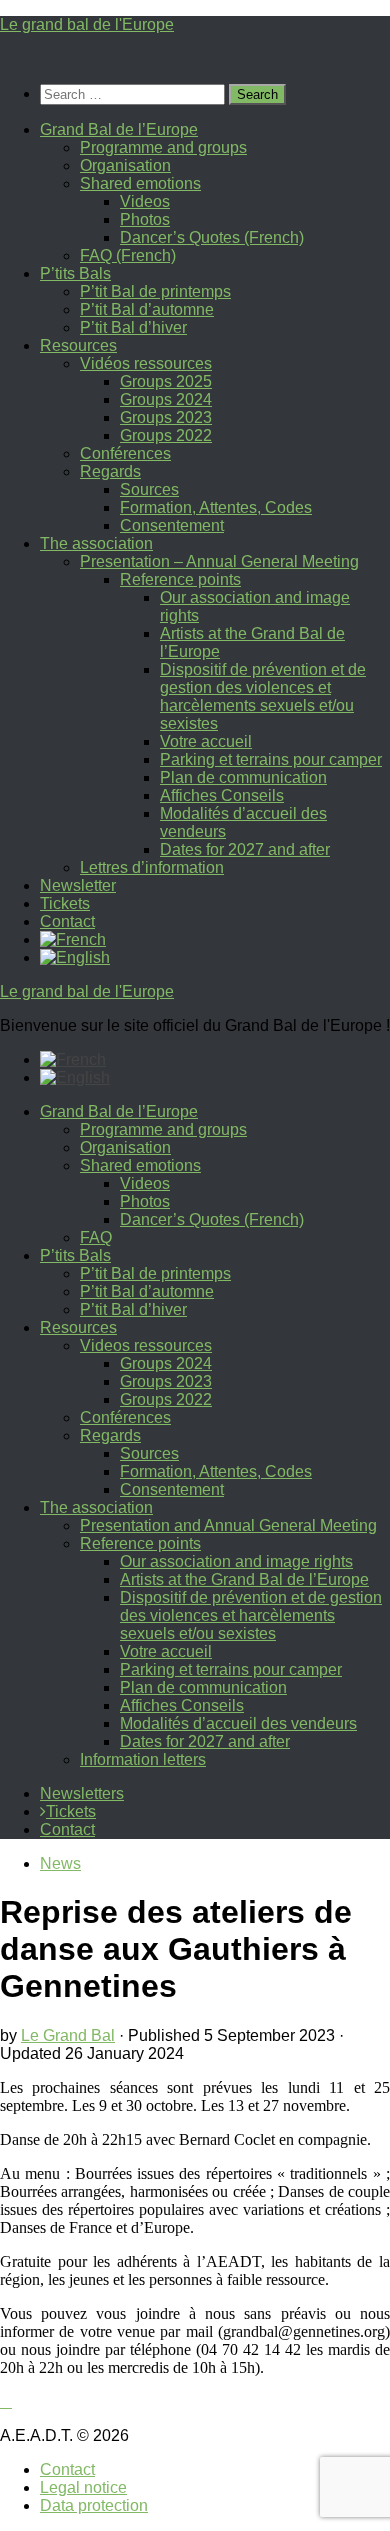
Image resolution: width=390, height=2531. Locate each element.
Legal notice (83, 2487)
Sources (149, 489)
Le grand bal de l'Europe (87, 24)
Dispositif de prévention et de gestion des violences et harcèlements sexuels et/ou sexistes (263, 696)
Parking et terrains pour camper (271, 759)
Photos (145, 219)
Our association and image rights (236, 1561)
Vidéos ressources (146, 363)
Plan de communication (243, 777)
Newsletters (82, 1793)
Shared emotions (140, 183)
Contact (67, 921)
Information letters (143, 1759)
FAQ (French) (128, 255)
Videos (145, 201)
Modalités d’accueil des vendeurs (238, 1723)
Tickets (65, 903)
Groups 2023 (166, 417)
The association (96, 543)
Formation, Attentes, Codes (216, 507)
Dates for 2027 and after (245, 849)
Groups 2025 (166, 381)
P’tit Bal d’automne (147, 309)
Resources (78, 345)
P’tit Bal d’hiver (133, 327)
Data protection (94, 2505)
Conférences (125, 453)
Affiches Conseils (222, 795)
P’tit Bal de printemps (155, 291)
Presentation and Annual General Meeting (228, 1525)
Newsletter (78, 885)
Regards (110, 471)
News (60, 1863)
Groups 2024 (166, 399)
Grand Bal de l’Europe (119, 129)
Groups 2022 (166, 435)
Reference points (180, 579)
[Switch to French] (73, 939)
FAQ (96, 1237)
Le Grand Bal (68, 2035)
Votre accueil (206, 741)
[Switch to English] (75, 1077)
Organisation (125, 165)
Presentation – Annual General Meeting (219, 561)
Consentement (172, 525)
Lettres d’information (152, 867)
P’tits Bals (75, 273)
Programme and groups (163, 147)
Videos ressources (146, 1345)
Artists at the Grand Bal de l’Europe (244, 1579)
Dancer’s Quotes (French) (212, 237)
